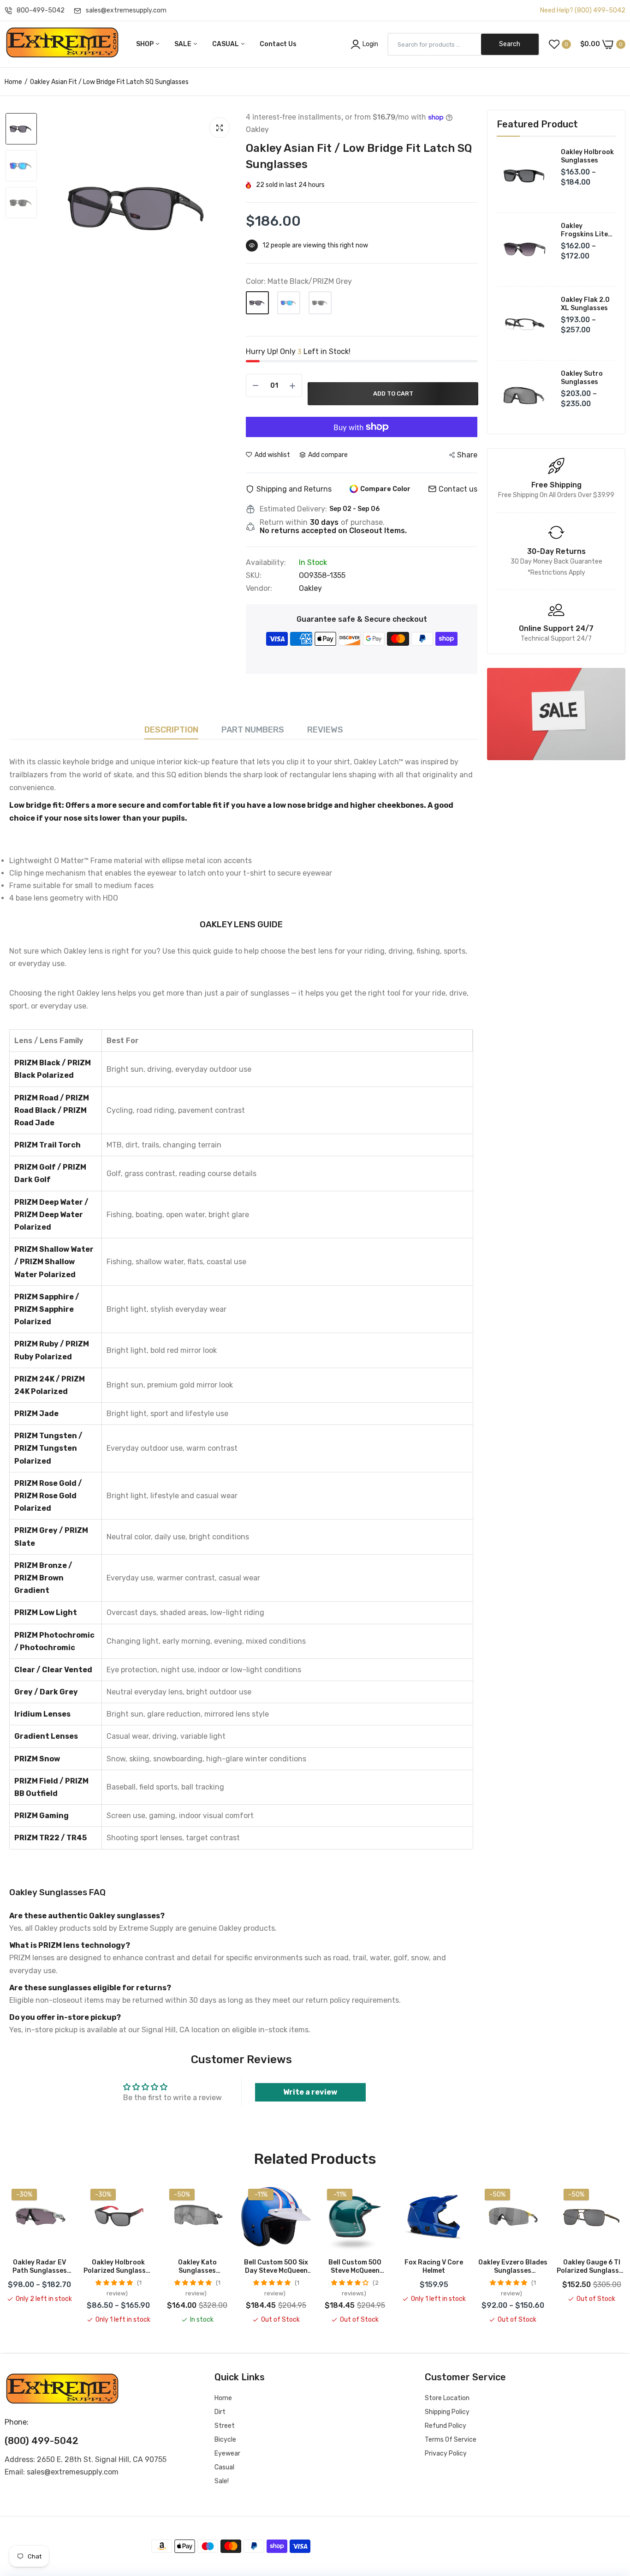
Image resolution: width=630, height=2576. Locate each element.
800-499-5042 (41, 10)
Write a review (310, 2092)
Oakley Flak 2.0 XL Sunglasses (585, 304)
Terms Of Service (451, 2440)
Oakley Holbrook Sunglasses (587, 156)
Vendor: (259, 588)
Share (467, 455)
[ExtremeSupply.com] (62, 44)
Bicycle (225, 2440)
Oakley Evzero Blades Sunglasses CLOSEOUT (513, 2267)
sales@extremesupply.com (126, 10)
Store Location (447, 2398)
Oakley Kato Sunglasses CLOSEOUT (197, 2267)
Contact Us (278, 44)
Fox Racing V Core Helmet (434, 2267)
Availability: (266, 563)
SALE (184, 44)
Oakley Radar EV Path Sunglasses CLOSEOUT (40, 2267)
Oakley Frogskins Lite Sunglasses (584, 230)
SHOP (146, 44)
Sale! (222, 2481)
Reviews (325, 730)
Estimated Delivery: (293, 509)
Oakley (310, 588)
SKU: (254, 576)
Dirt (220, 2412)
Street (225, 2426)
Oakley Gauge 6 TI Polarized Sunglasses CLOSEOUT (591, 2267)
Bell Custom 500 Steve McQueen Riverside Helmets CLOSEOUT (355, 2267)
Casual (224, 2467)
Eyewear (227, 2453)
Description (171, 730)
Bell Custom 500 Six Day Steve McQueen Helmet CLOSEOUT (276, 2267)
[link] (556, 714)
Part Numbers (253, 730)
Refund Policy (446, 2426)
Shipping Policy (447, 2412)
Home (13, 82)
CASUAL (226, 44)
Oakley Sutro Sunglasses (582, 378)
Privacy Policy (446, 2453)
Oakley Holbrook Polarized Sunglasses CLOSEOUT (118, 2267)
